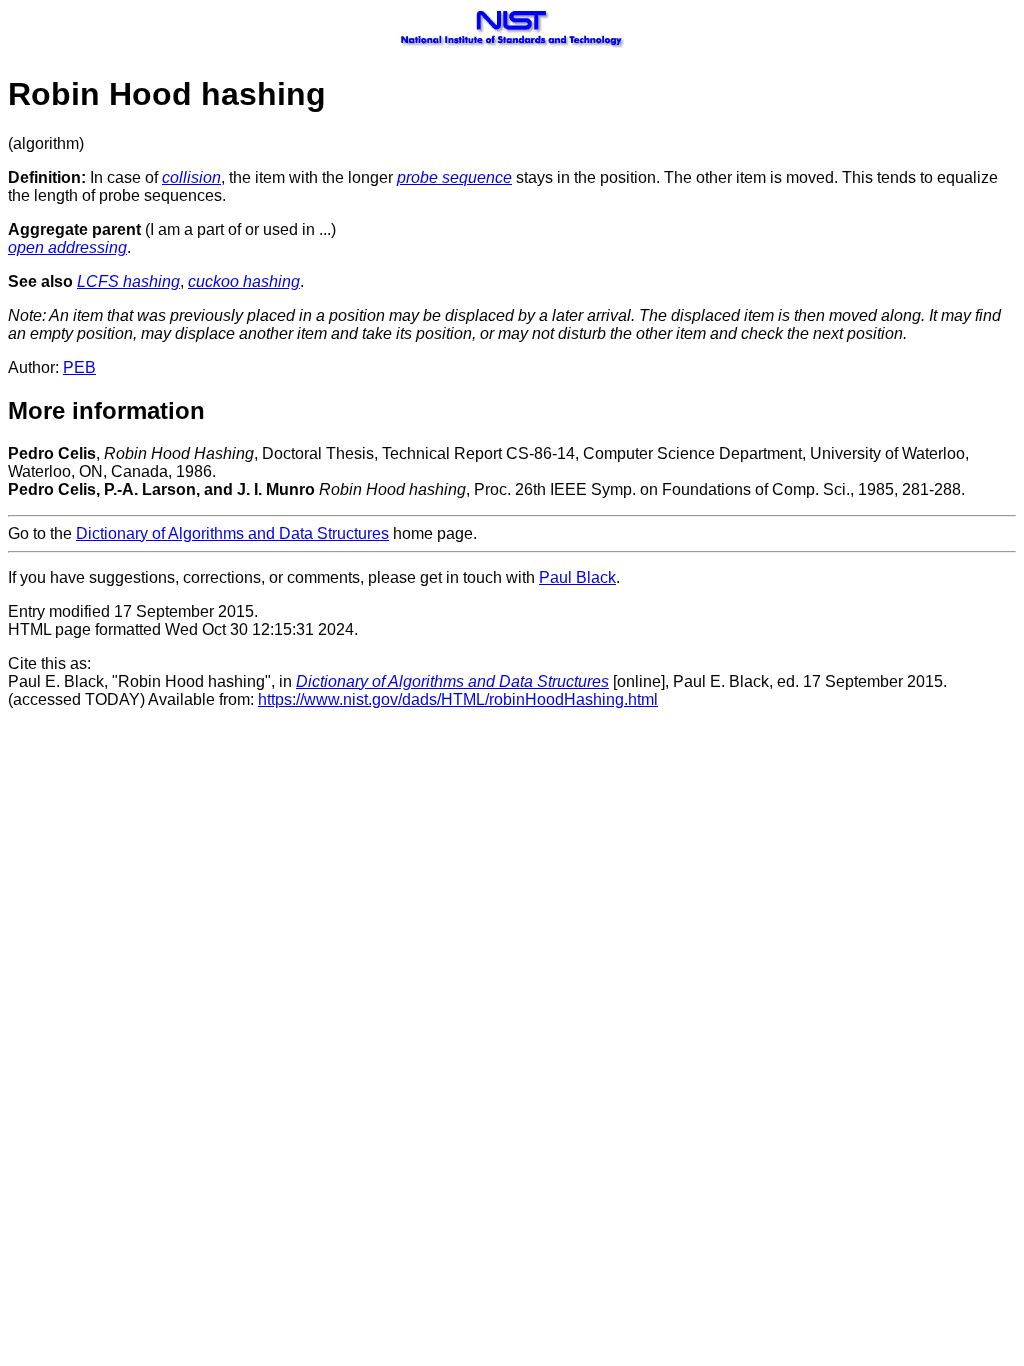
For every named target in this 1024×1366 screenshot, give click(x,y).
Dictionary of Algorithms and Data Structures (232, 533)
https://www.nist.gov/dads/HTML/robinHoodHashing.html (458, 699)
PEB (79, 367)
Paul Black (577, 577)
